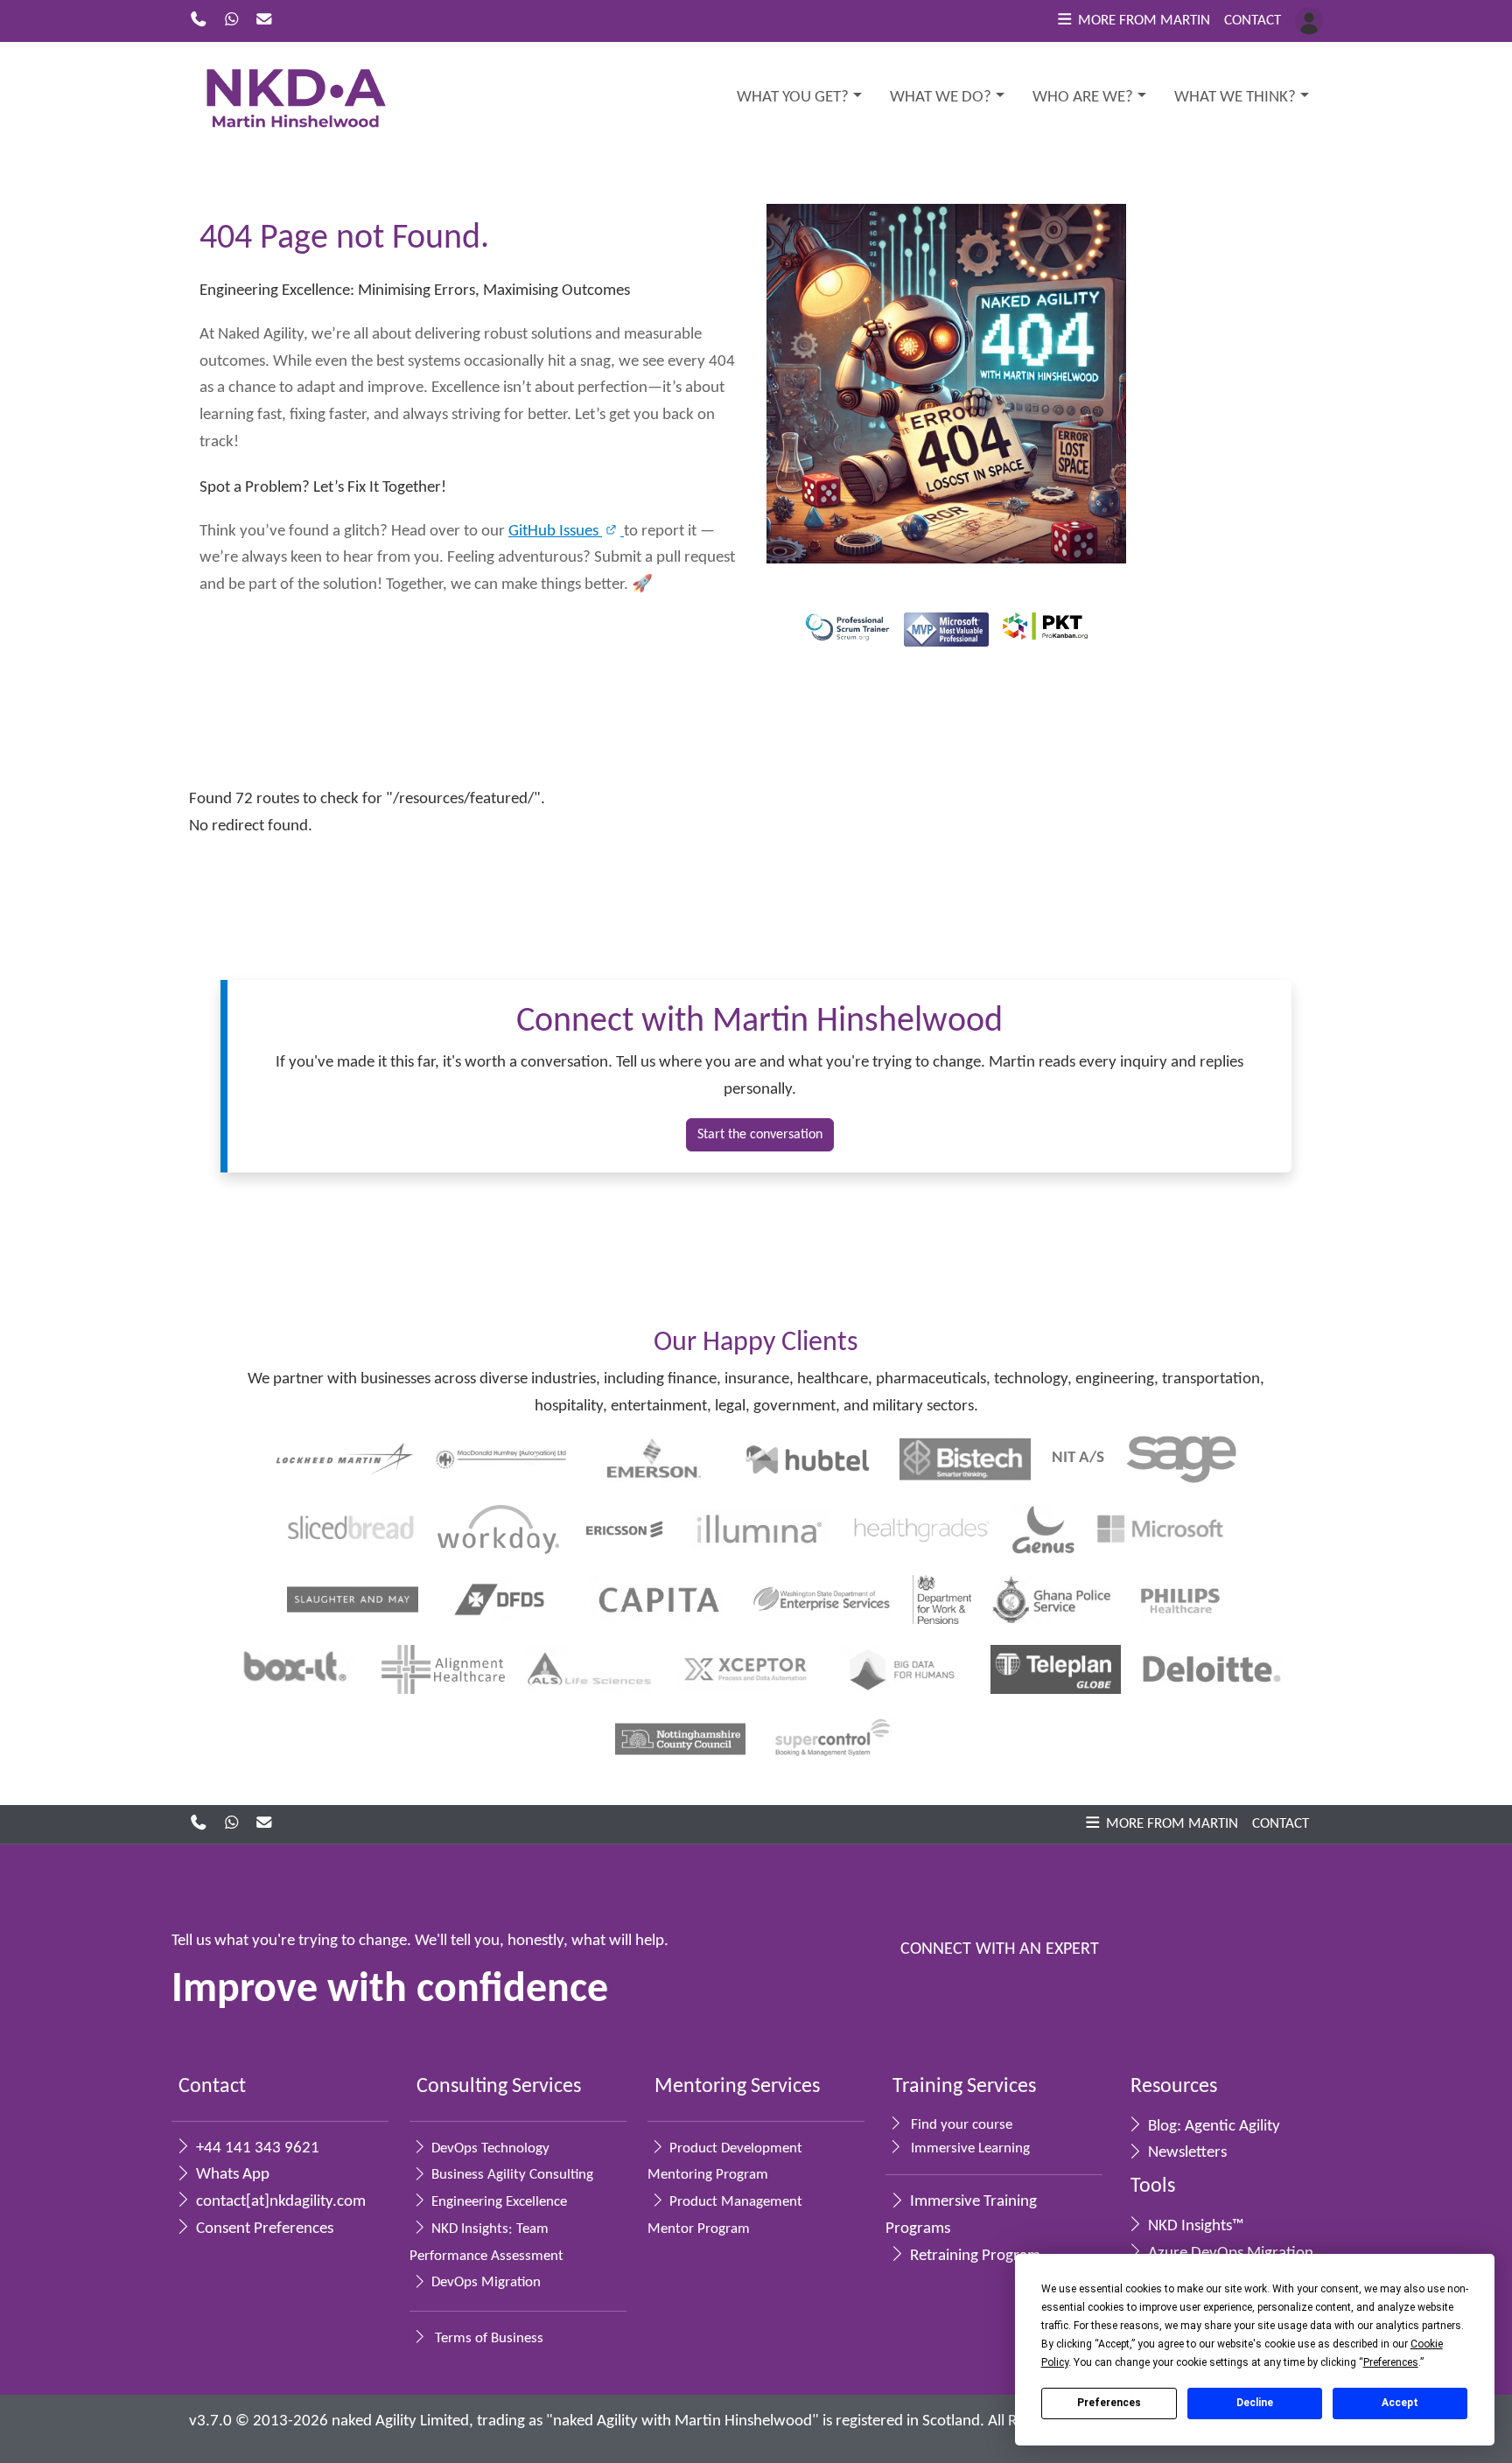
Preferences (1109, 2403)
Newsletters (1186, 2153)
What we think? (1235, 98)
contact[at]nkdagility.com (279, 2202)
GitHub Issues (555, 532)
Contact (1253, 21)
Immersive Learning (969, 2148)
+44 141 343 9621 (256, 2148)
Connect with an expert (1000, 1949)
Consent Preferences (263, 2229)
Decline (1255, 2403)
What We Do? (941, 98)
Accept (1400, 2403)
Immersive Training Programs (961, 2215)
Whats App (231, 2175)
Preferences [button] (1391, 2362)
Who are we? (1083, 98)
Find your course (960, 2125)
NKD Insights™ (1194, 2226)
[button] (1133, 21)
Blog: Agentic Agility (1212, 2127)
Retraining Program (973, 2256)
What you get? (793, 98)
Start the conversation (760, 1135)
